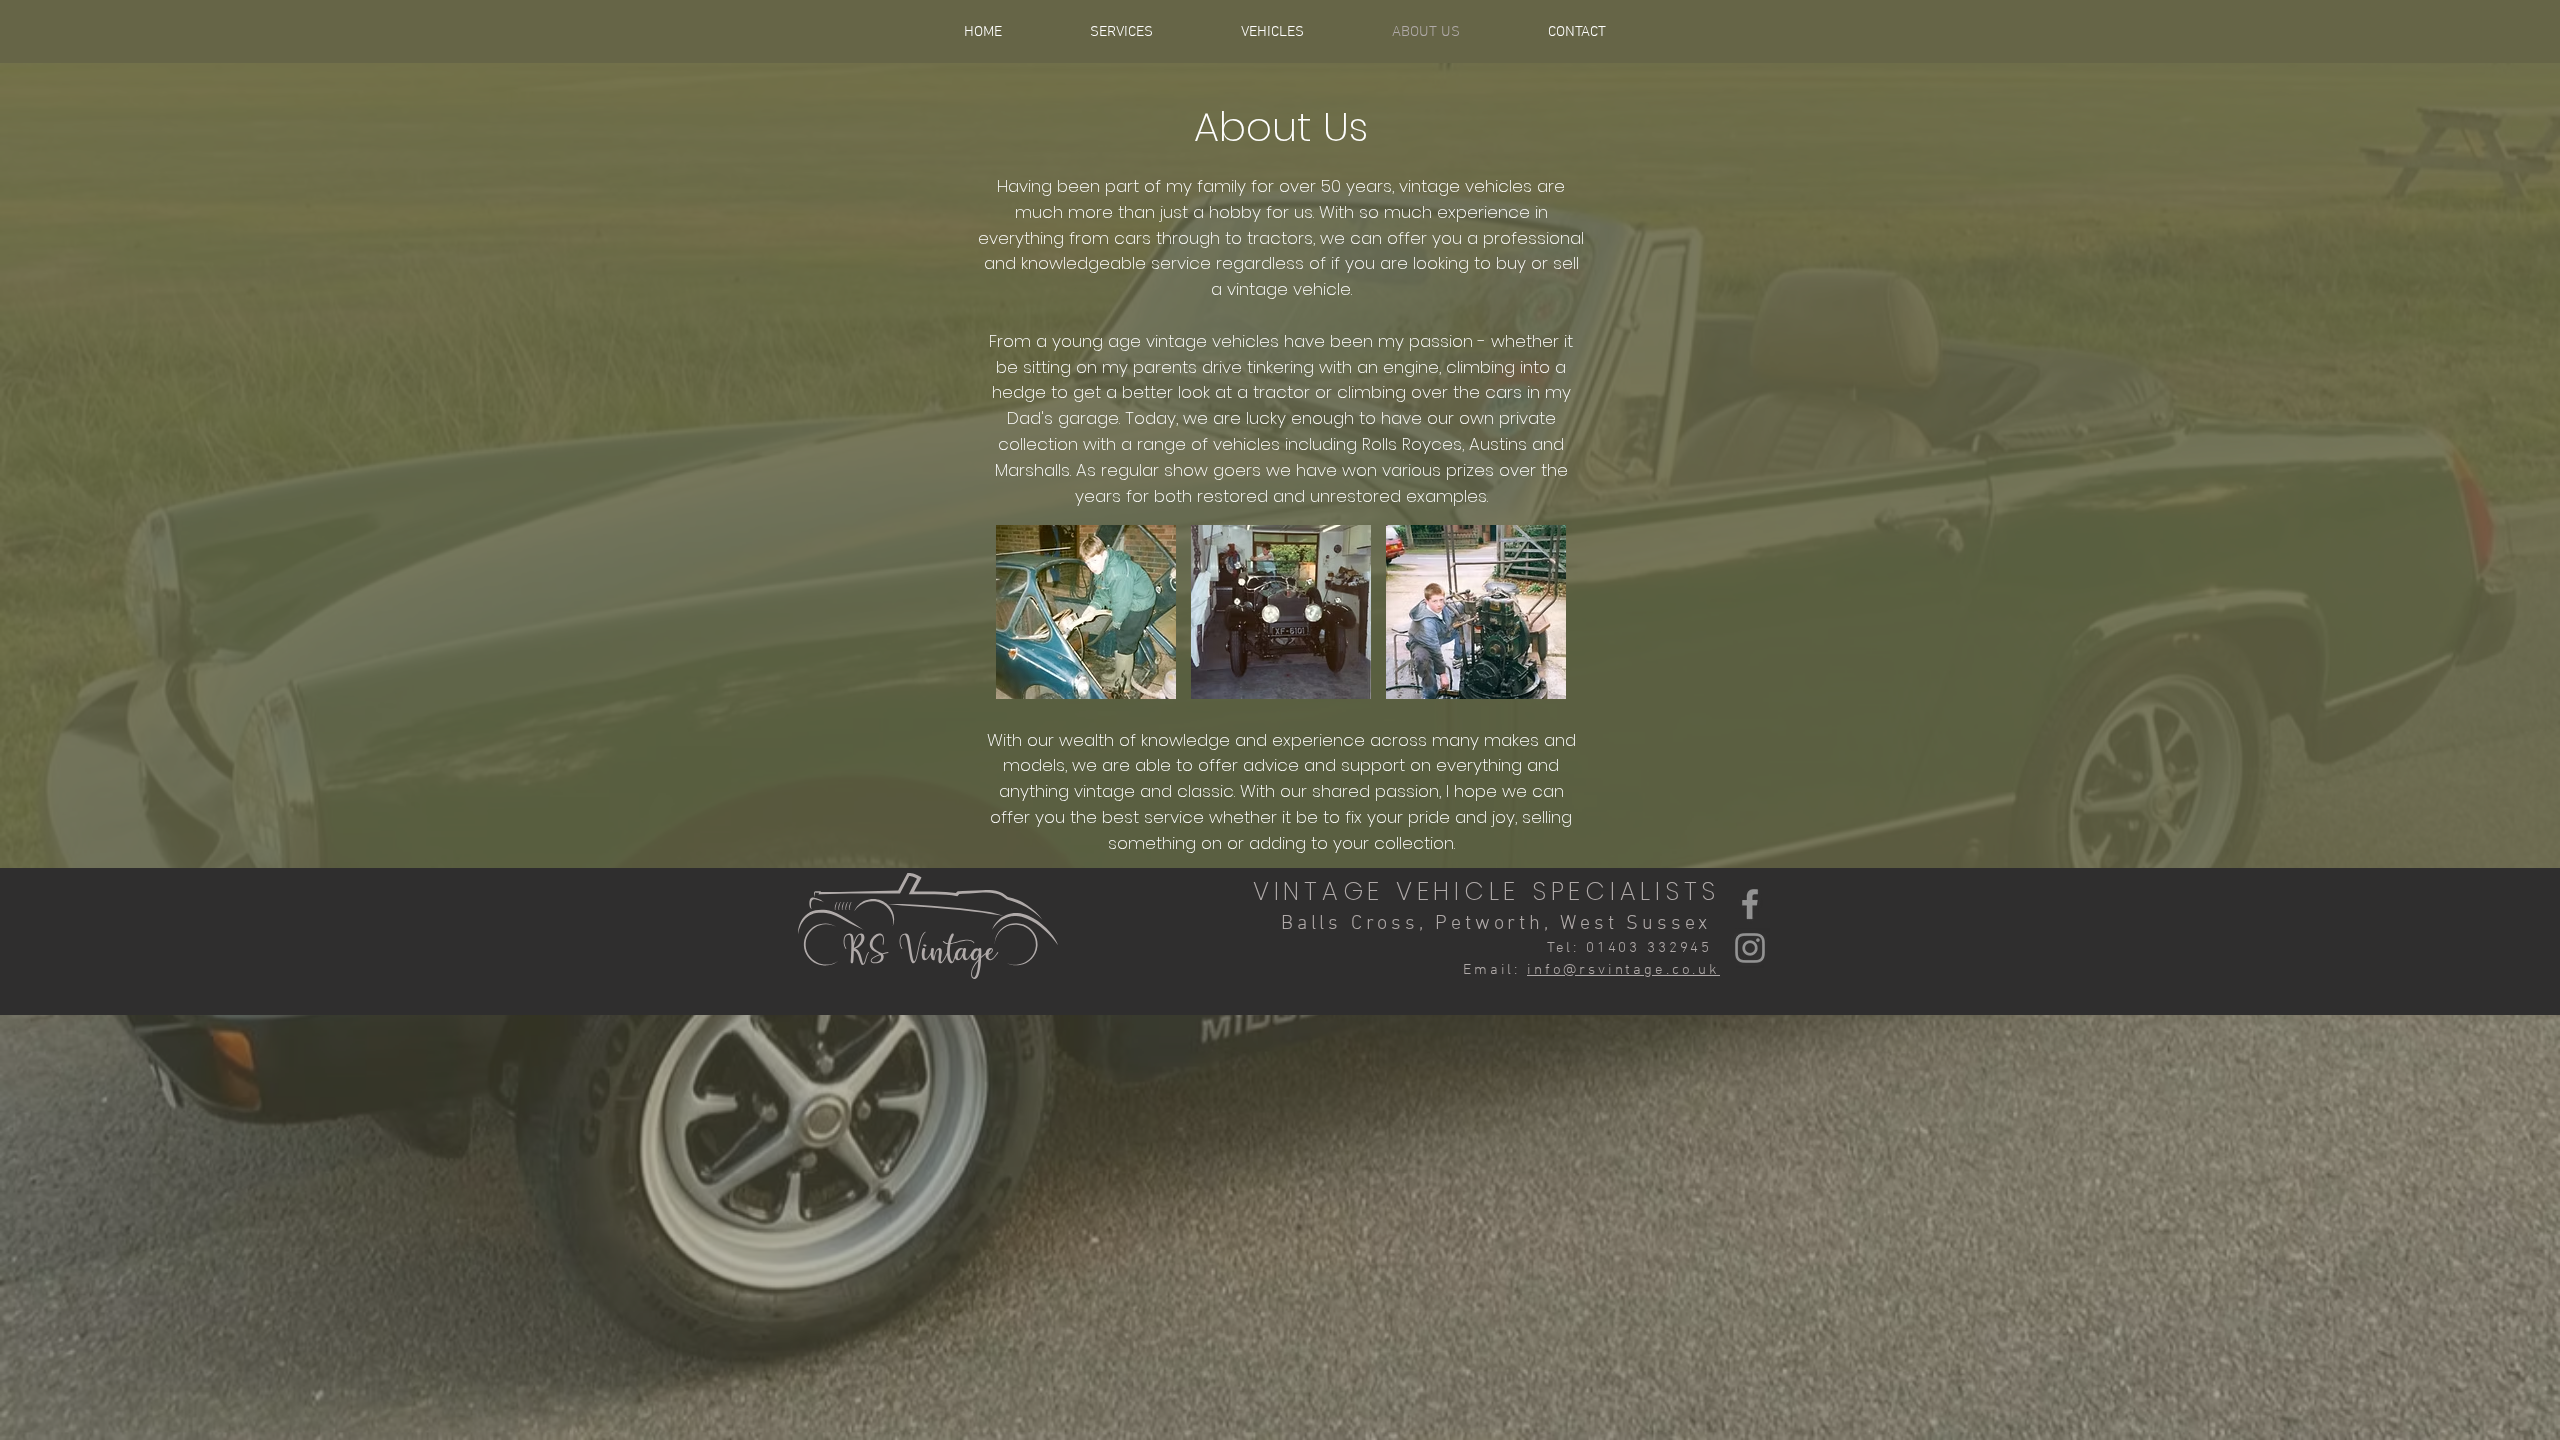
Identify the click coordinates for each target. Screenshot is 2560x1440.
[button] (1086, 612)
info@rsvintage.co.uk (1623, 970)
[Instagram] (1750, 948)
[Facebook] (1750, 904)
